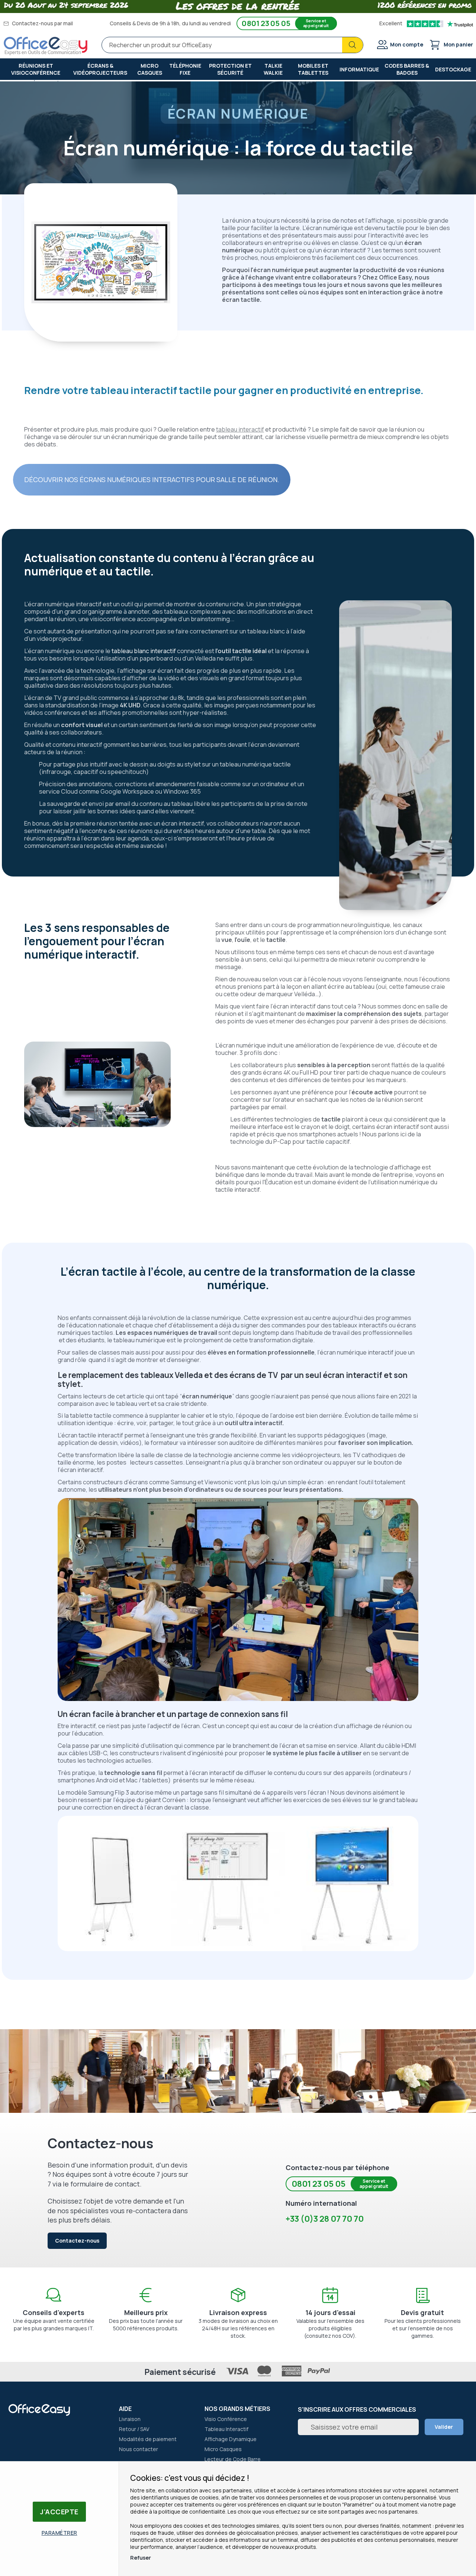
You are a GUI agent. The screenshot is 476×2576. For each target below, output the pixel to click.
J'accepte (59, 2512)
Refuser (141, 2558)
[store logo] (46, 46)
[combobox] (232, 45)
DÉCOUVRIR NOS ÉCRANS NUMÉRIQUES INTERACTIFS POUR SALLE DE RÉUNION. (152, 480)
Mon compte (407, 44)
